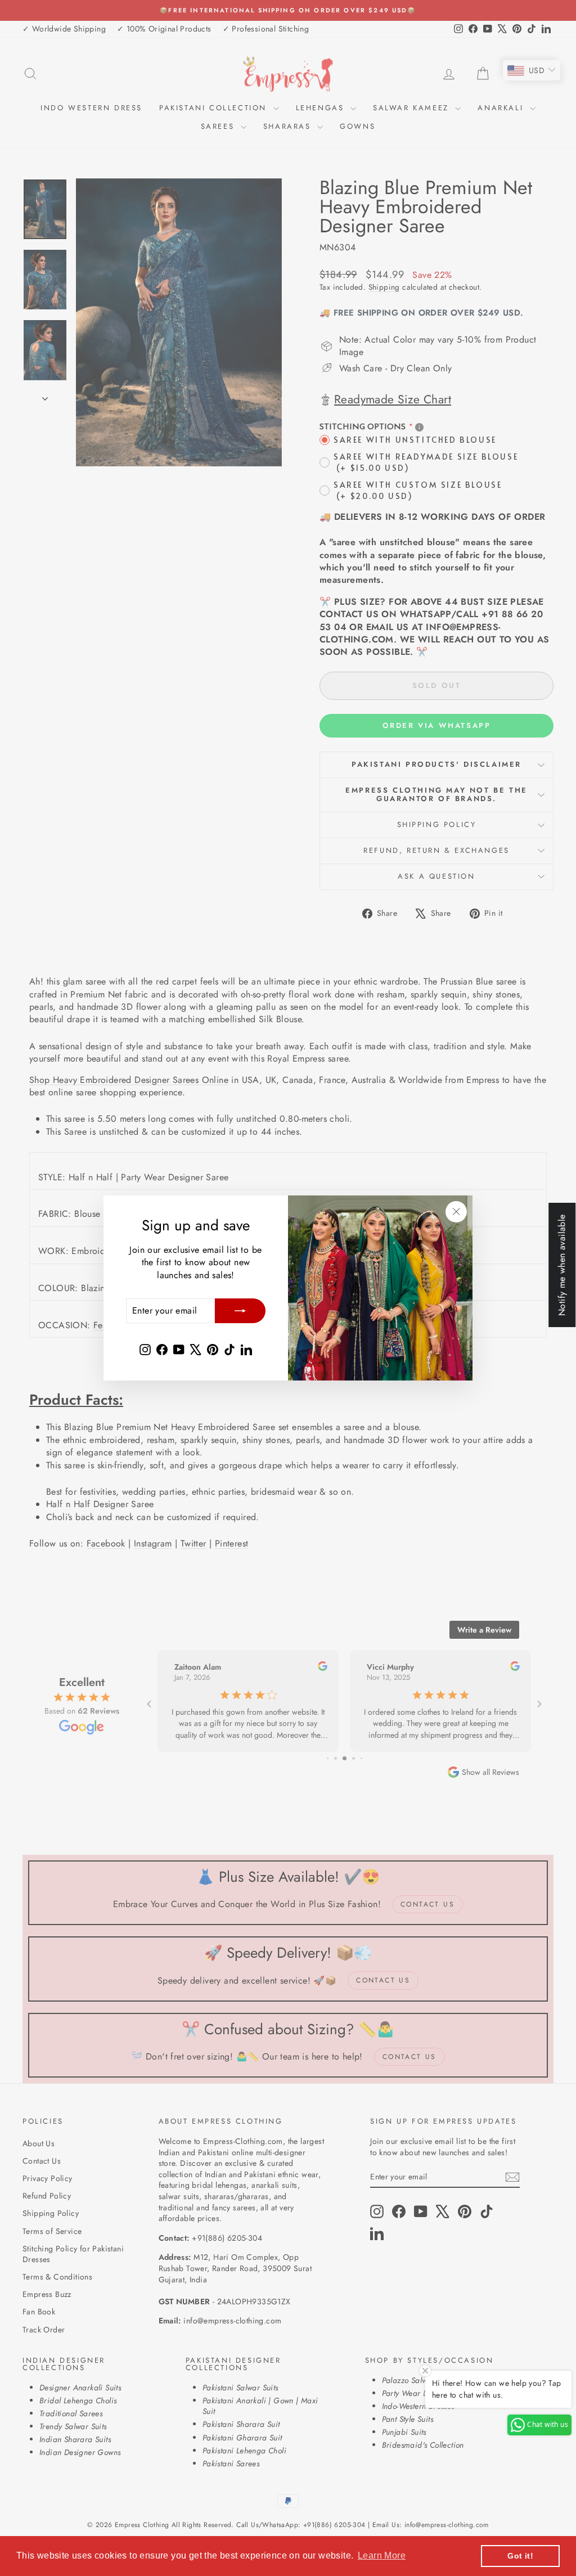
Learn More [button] (382, 2555)
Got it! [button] (520, 2556)
